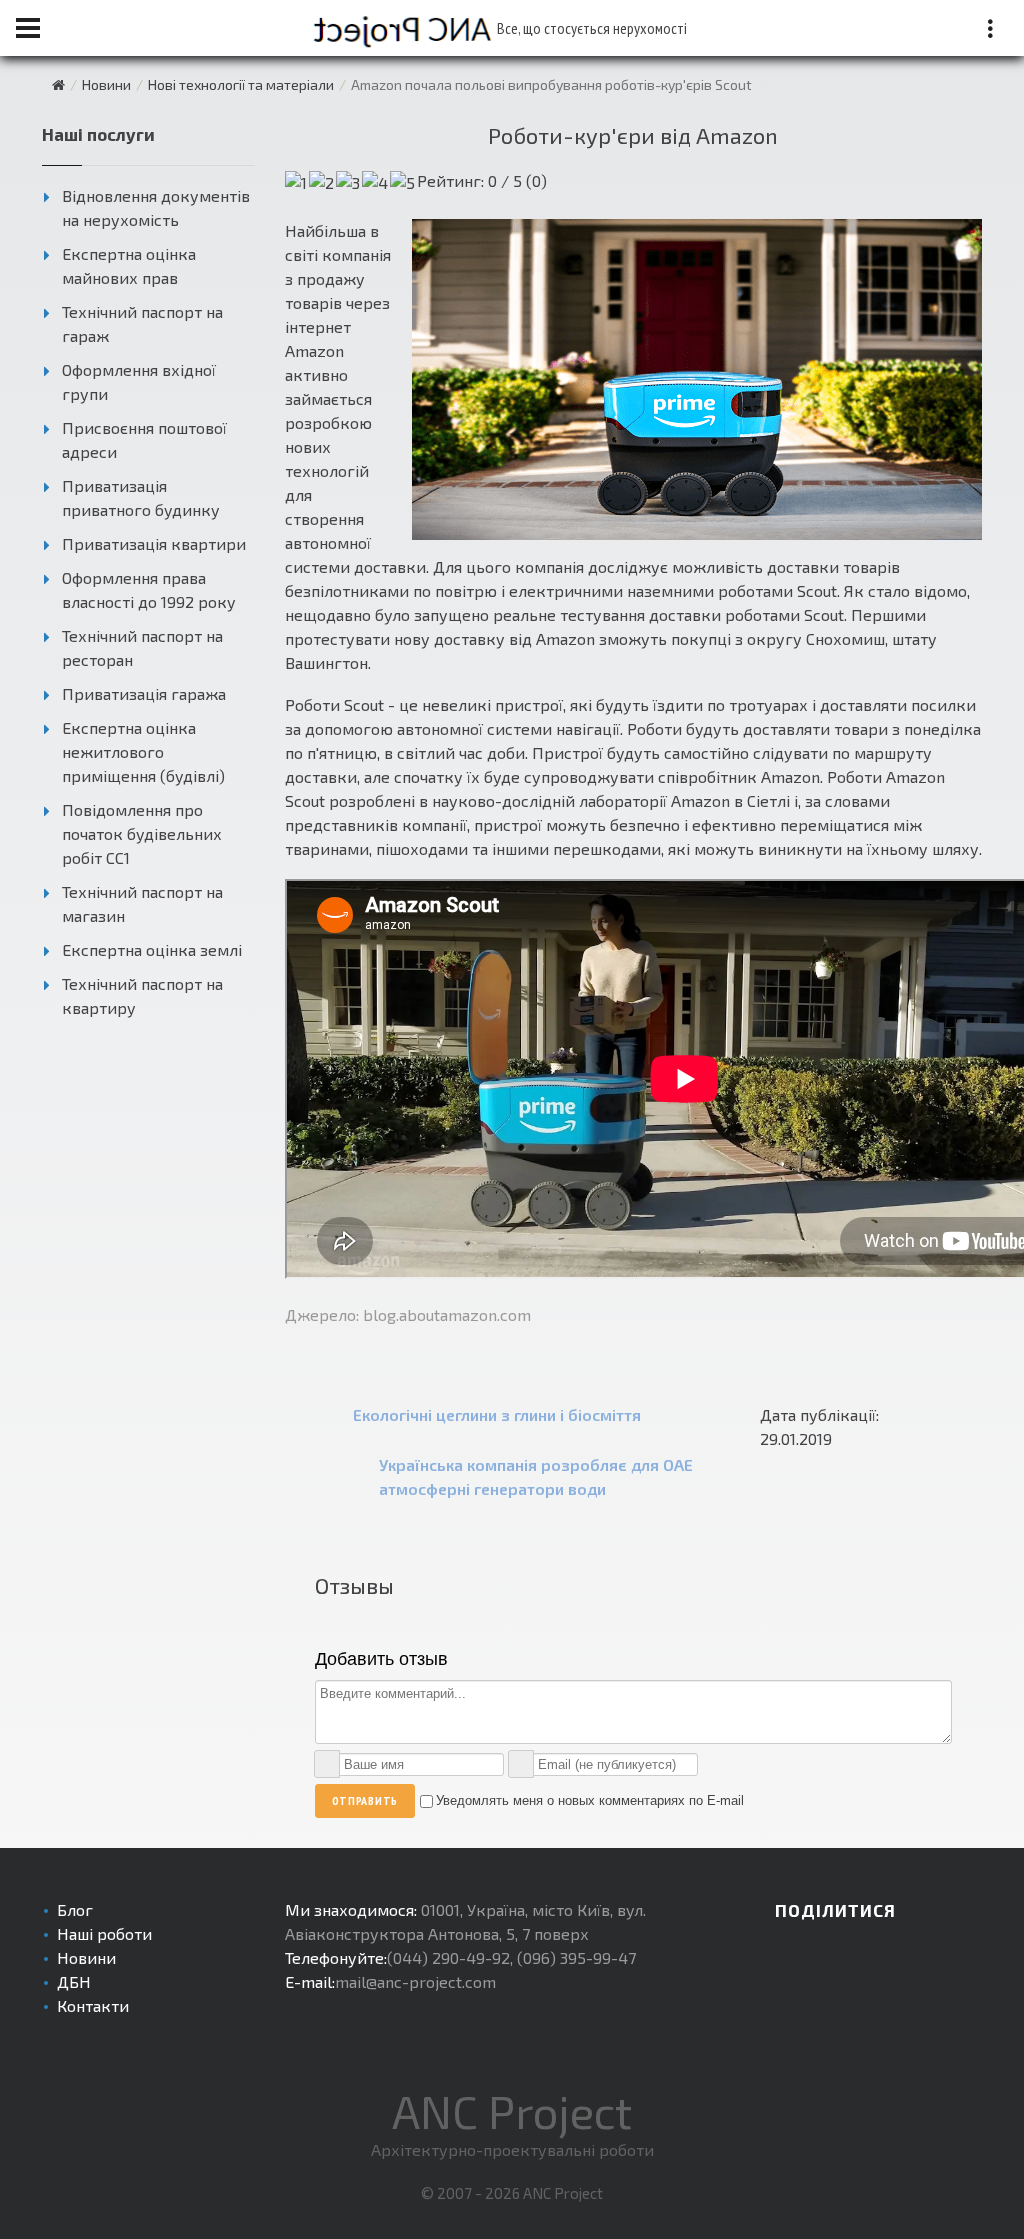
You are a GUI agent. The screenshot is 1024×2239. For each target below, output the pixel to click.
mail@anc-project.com (415, 1981)
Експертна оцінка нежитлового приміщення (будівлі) (143, 751)
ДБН (74, 1981)
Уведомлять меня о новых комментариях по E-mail (590, 1800)
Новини (86, 1957)
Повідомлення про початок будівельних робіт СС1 (142, 833)
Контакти (93, 2005)
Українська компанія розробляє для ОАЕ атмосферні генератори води (536, 1476)
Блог (75, 1909)
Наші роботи (104, 1933)
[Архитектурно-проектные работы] (417, 28)
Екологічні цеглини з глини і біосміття (497, 1414)
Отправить (365, 1800)
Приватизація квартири (154, 543)
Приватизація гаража (144, 693)
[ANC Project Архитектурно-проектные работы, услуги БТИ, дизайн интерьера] (58, 84)
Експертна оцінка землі (152, 949)
